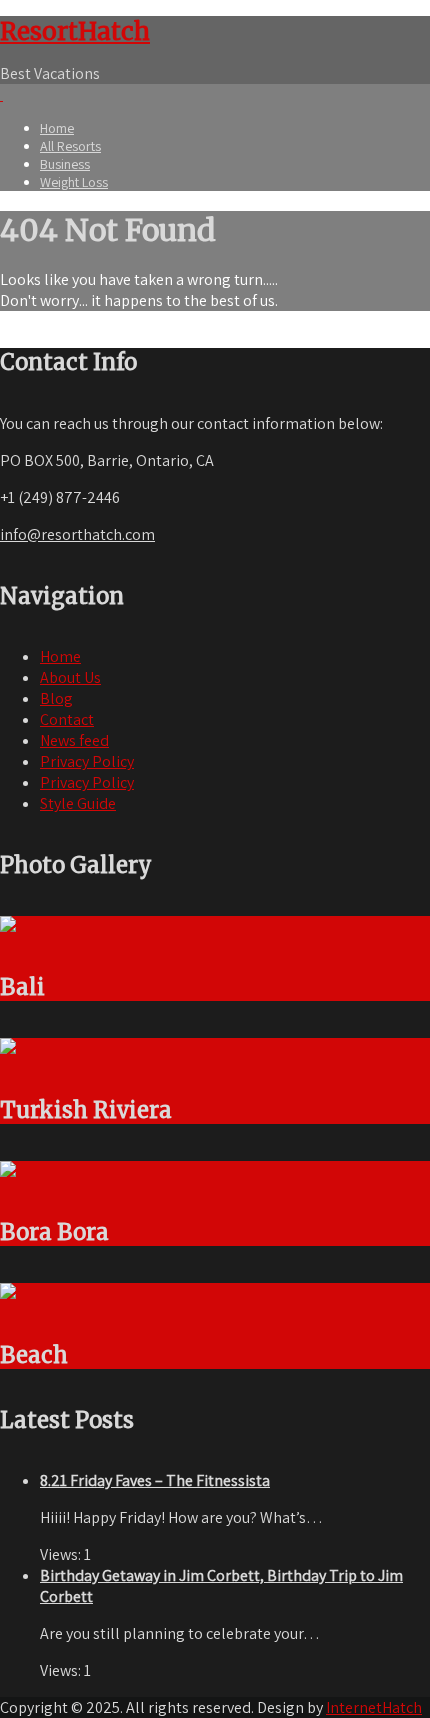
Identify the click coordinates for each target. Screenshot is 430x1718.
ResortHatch (75, 31)
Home (57, 128)
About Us (70, 677)
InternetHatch (374, 1707)
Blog (56, 698)
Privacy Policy (87, 761)
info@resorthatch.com (77, 534)
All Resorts (70, 146)
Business (65, 164)
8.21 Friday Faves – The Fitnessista (155, 1480)
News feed (74, 740)
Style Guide (78, 803)
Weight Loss (74, 182)
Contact (67, 719)
